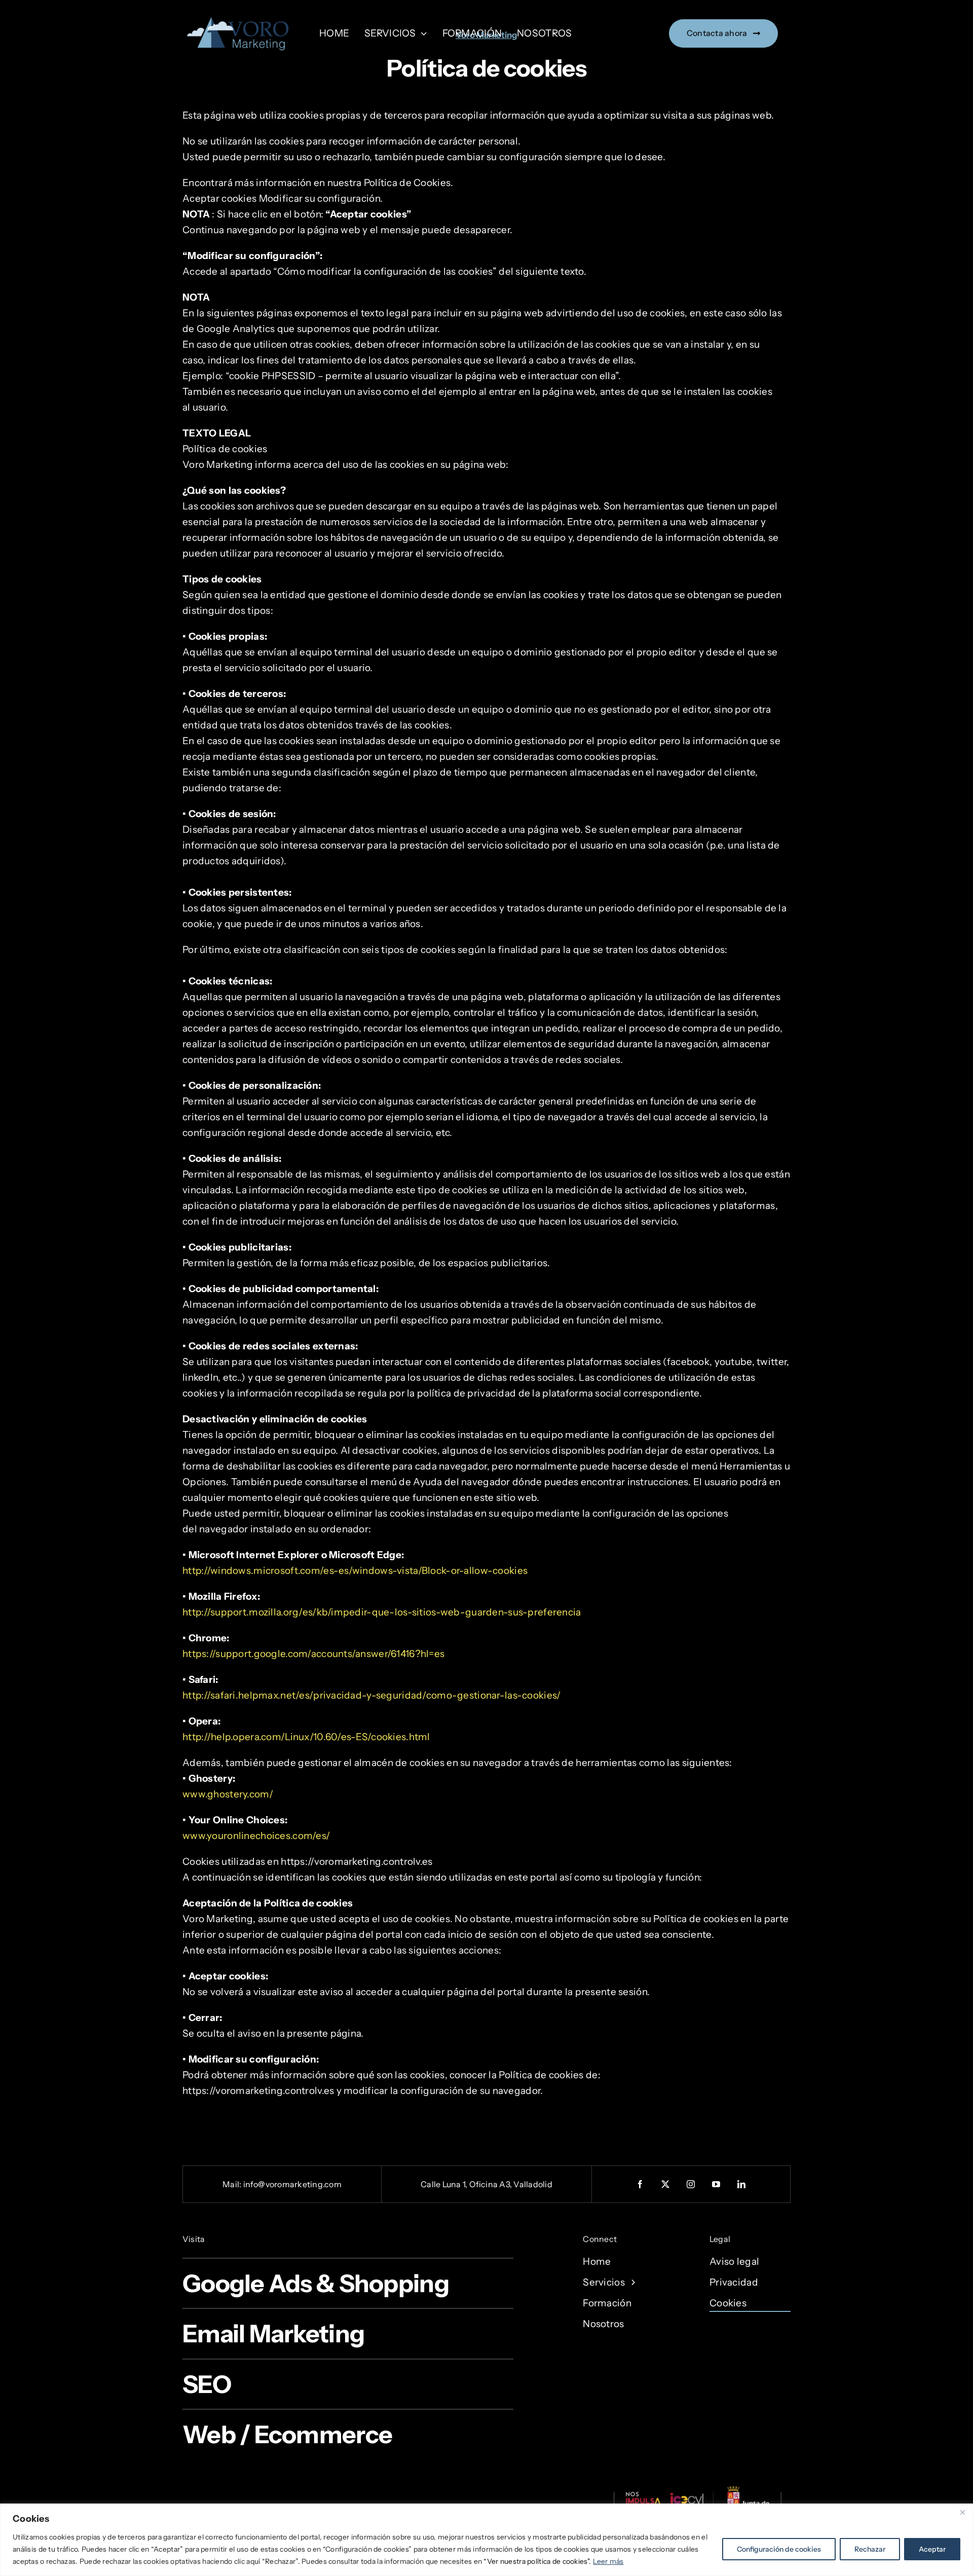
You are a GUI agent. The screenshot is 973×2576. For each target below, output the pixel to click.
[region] (486, 2540)
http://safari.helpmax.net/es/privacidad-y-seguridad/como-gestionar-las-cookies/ (372, 1695)
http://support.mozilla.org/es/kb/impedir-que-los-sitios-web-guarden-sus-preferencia (382, 1612)
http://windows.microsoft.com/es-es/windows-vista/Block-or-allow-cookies (355, 1571)
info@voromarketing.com (292, 2184)
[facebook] (641, 2184)
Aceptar (932, 2549)
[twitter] (666, 2184)
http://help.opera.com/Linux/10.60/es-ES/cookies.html (306, 1737)
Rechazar (870, 2549)
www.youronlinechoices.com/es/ (256, 1836)
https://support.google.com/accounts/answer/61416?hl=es (313, 1654)
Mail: (233, 2184)
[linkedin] (742, 2184)
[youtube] (717, 2184)
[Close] (962, 2512)
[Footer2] (697, 2489)
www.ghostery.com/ (228, 1794)
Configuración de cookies (779, 2549)
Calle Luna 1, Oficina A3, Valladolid (486, 2184)
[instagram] (691, 2184)
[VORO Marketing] (241, 15)
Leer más (608, 2561)
